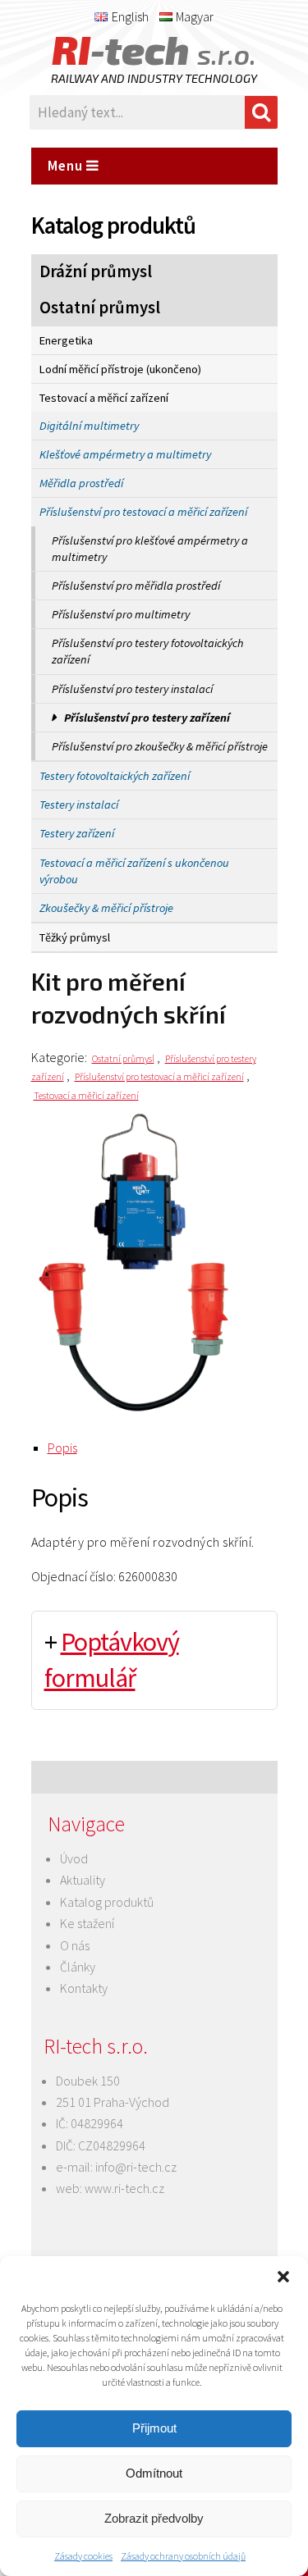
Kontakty (84, 1988)
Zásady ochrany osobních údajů (183, 2556)
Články (78, 1967)
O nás (75, 1945)
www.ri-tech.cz (124, 2188)
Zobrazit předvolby (154, 2518)
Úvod (74, 1858)
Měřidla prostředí (81, 483)
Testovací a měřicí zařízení (104, 398)
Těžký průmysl (75, 937)
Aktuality (83, 1880)
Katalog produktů (107, 1902)
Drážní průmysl (96, 271)
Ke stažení (87, 1923)
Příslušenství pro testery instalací (132, 689)
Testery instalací (79, 805)
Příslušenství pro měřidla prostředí (136, 586)
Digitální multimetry (89, 426)
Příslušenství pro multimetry (121, 614)
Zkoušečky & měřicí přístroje (106, 908)
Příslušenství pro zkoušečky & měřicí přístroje (160, 746)
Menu (67, 166)
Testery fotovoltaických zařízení (115, 776)
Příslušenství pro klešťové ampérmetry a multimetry (150, 549)
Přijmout (154, 2428)
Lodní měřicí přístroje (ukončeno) (120, 369)
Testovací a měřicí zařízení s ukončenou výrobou (134, 871)
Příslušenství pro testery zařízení (147, 718)
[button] (283, 2277)
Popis (62, 1448)
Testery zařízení (77, 833)
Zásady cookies (83, 2556)
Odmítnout (154, 2473)
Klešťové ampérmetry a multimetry (125, 454)
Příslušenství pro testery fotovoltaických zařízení (148, 651)
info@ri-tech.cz (136, 2167)
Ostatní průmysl (100, 308)
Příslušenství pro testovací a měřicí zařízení (143, 512)
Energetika (66, 340)
